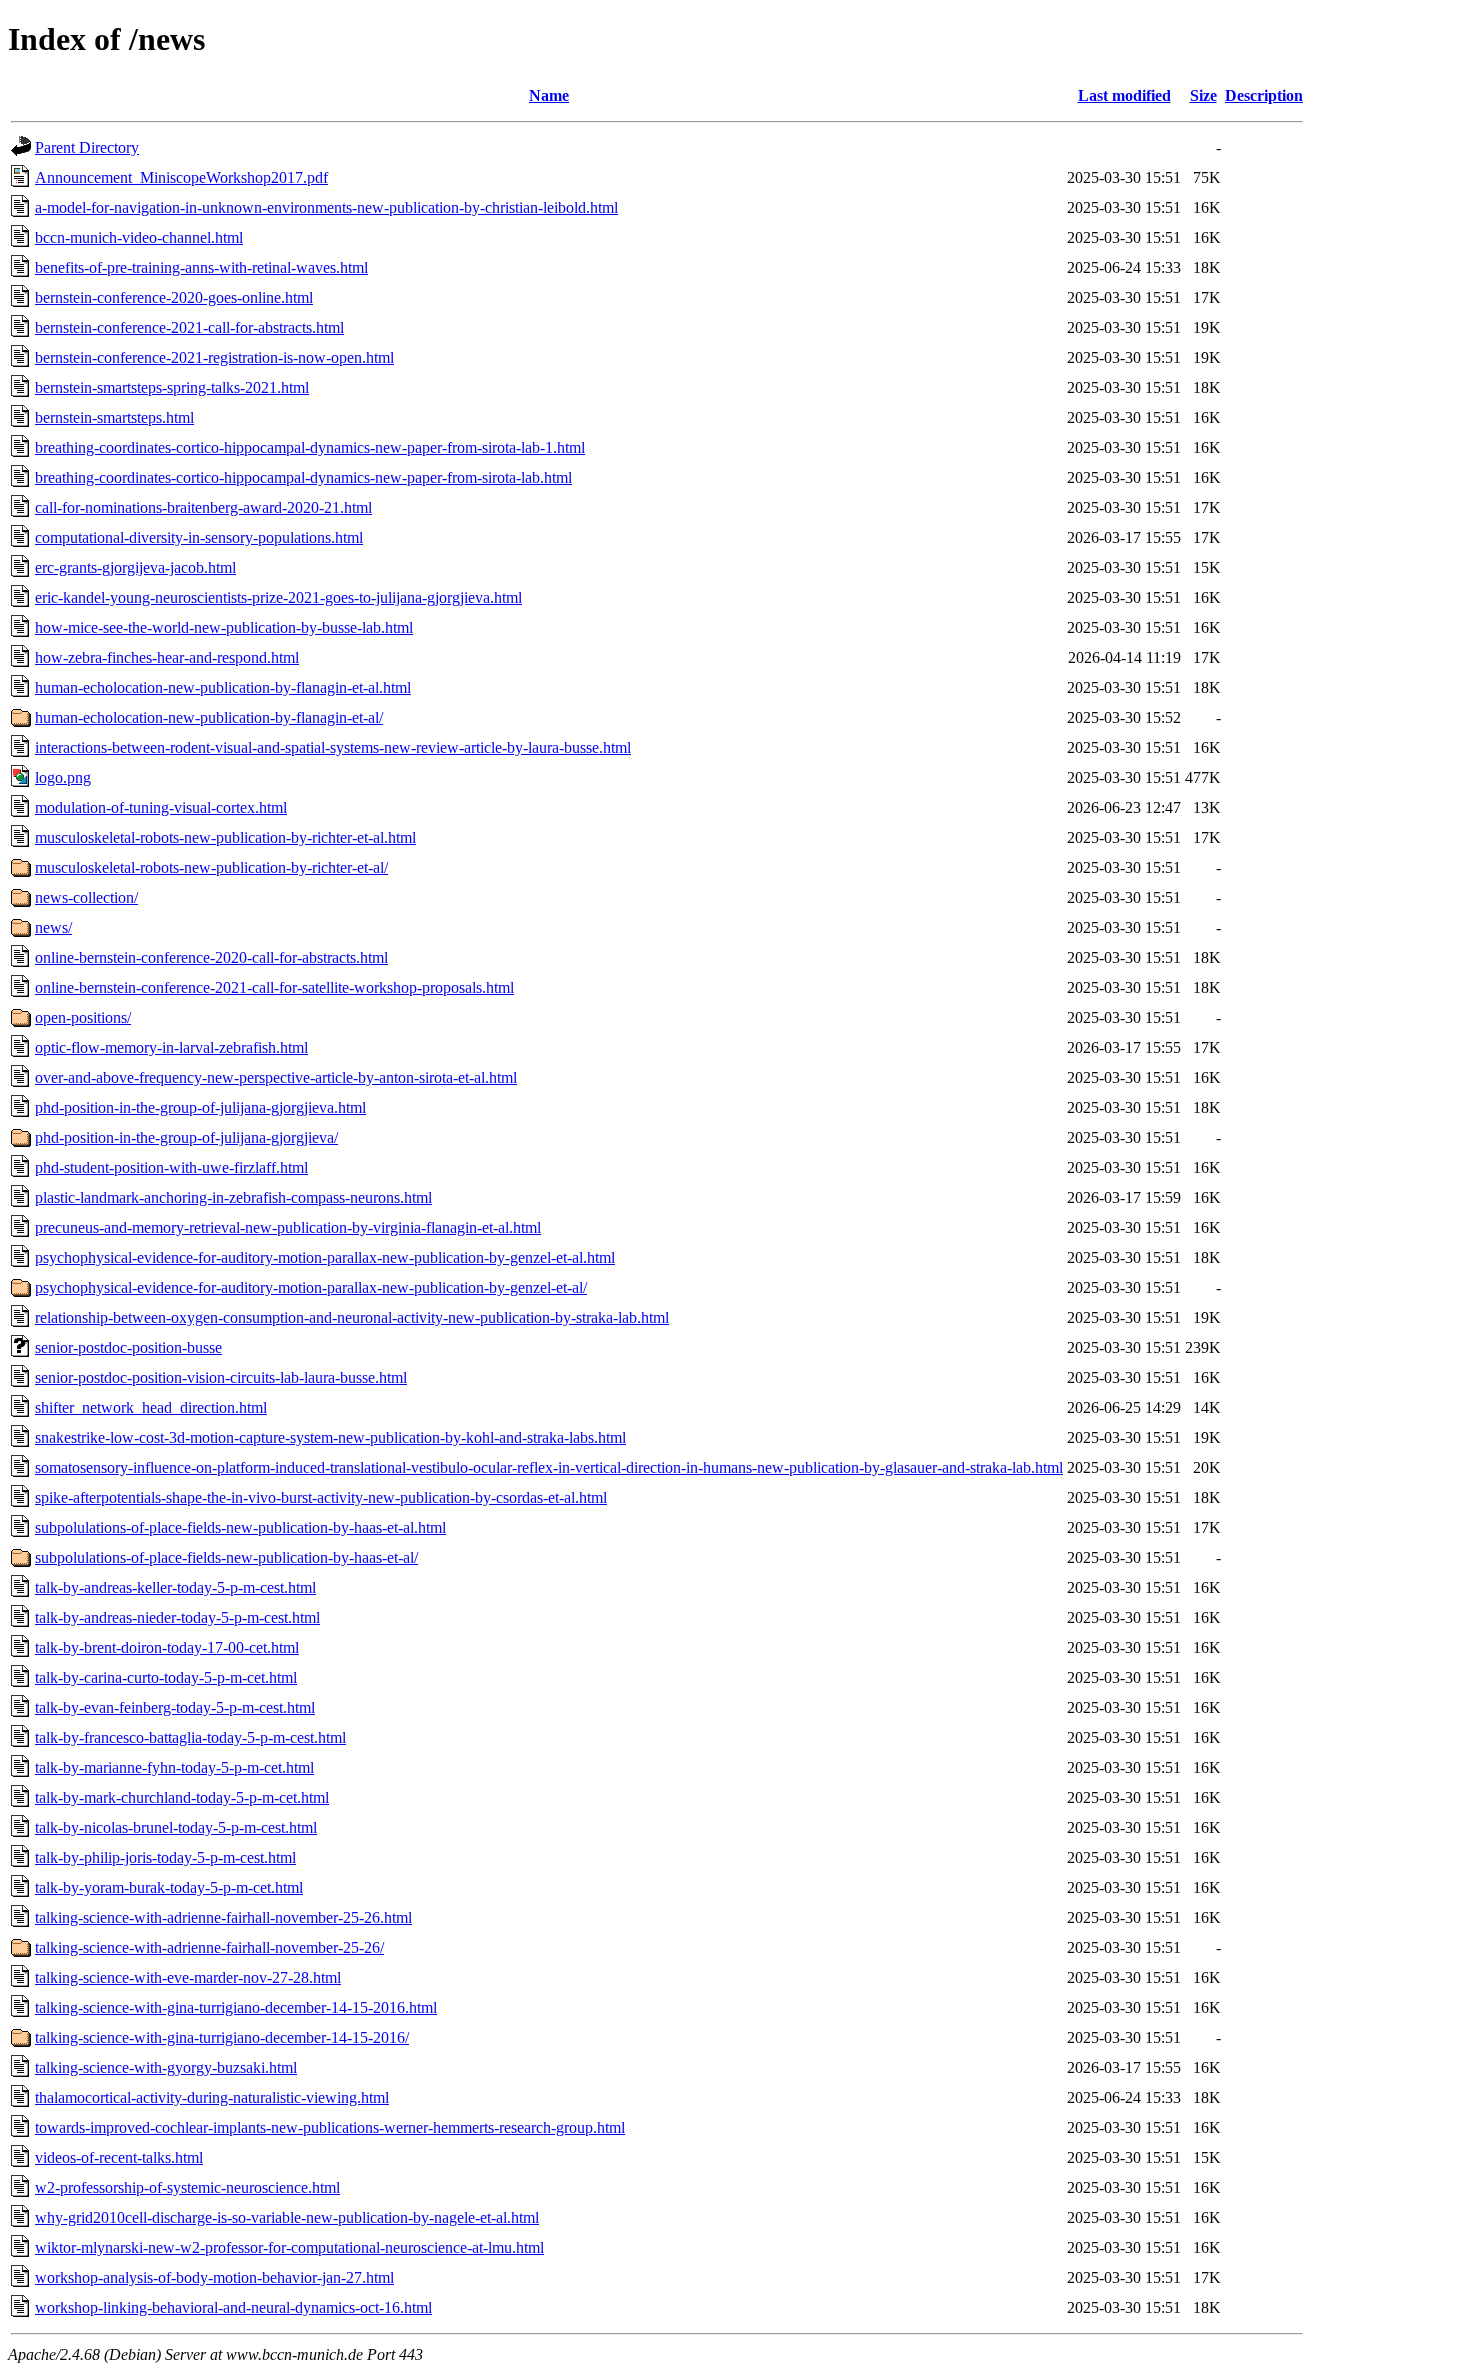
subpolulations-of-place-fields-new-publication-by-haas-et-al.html (240, 1527)
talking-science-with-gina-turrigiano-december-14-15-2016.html (236, 2007)
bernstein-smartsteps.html (114, 417)
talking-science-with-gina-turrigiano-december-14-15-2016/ (222, 2037)
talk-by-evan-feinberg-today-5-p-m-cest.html (175, 1707)
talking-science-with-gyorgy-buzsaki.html (166, 2067)
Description (1264, 95)
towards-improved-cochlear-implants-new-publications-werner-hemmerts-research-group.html (330, 2127)
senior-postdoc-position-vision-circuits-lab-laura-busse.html (221, 1377)
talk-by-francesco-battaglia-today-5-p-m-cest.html (190, 1737)
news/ (53, 927)
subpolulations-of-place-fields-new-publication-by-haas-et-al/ (226, 1557)
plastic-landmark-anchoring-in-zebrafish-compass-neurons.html (233, 1197)
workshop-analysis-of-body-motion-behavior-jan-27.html (214, 2277)
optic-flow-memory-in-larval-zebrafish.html (171, 1047)
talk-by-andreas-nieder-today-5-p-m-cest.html (177, 1617)
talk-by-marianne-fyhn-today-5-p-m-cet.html (174, 1767)
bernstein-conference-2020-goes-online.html (174, 297)
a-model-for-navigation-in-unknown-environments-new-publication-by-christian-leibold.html (326, 207)
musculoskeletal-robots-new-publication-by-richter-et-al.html (225, 837)
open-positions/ (83, 1017)
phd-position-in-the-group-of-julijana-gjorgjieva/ (186, 1137)
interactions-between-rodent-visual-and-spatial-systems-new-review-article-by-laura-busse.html (333, 747)
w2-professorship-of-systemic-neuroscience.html (187, 2187)
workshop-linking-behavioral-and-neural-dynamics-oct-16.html (233, 2307)
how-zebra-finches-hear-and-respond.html (167, 657)
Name (549, 95)
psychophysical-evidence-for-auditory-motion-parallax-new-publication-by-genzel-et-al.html (325, 1257)
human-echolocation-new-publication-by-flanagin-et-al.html (223, 687)
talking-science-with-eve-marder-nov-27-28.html (188, 1977)
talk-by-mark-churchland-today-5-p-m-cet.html (182, 1797)
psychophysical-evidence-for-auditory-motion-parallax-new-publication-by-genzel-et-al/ (311, 1287)
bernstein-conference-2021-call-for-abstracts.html (189, 327)
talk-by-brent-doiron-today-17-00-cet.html (167, 1647)
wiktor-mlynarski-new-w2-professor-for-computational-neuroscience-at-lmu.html (289, 2247)
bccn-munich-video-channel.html (139, 237)
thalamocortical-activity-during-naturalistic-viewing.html (212, 2097)
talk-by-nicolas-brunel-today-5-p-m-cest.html (176, 1827)
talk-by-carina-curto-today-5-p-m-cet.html (166, 1677)
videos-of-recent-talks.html (119, 2157)
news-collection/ (86, 897)
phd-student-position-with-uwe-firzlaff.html (171, 1167)
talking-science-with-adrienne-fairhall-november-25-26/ (209, 1947)
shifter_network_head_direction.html (151, 1407)
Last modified (1124, 95)
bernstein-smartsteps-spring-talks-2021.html (172, 387)
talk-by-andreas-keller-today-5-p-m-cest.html (175, 1587)
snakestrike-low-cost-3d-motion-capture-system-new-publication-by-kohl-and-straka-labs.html (330, 1437)
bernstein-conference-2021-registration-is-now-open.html (214, 357)
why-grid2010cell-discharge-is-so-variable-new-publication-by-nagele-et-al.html (287, 2217)
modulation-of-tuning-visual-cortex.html (161, 807)
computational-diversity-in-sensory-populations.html (199, 537)
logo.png (63, 777)
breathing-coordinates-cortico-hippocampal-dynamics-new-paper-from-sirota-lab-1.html (310, 447)
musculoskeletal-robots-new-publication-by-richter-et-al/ (211, 867)
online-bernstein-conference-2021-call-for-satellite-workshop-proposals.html (274, 987)
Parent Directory (87, 147)
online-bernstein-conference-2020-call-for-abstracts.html (211, 957)
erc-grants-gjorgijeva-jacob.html (135, 567)
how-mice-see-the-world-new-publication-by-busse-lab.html (224, 627)
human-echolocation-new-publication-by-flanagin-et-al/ (209, 717)
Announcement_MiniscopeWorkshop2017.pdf (181, 177)
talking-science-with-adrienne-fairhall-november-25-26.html (223, 1917)
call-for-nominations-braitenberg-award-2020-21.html (203, 507)
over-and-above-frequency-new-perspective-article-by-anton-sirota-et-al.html (276, 1077)
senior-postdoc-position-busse (128, 1347)
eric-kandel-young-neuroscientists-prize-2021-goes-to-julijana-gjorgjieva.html (278, 597)
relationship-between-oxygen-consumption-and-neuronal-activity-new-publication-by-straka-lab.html (352, 1317)
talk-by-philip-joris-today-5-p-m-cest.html (165, 1857)
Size (1203, 95)
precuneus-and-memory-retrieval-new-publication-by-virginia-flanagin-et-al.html (288, 1227)
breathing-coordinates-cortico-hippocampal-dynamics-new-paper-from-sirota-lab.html (303, 477)
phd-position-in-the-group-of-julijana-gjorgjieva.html (200, 1107)
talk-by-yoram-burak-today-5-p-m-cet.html (169, 1887)
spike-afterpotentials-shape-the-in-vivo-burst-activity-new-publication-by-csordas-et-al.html (321, 1497)
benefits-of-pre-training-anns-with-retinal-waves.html (201, 267)
